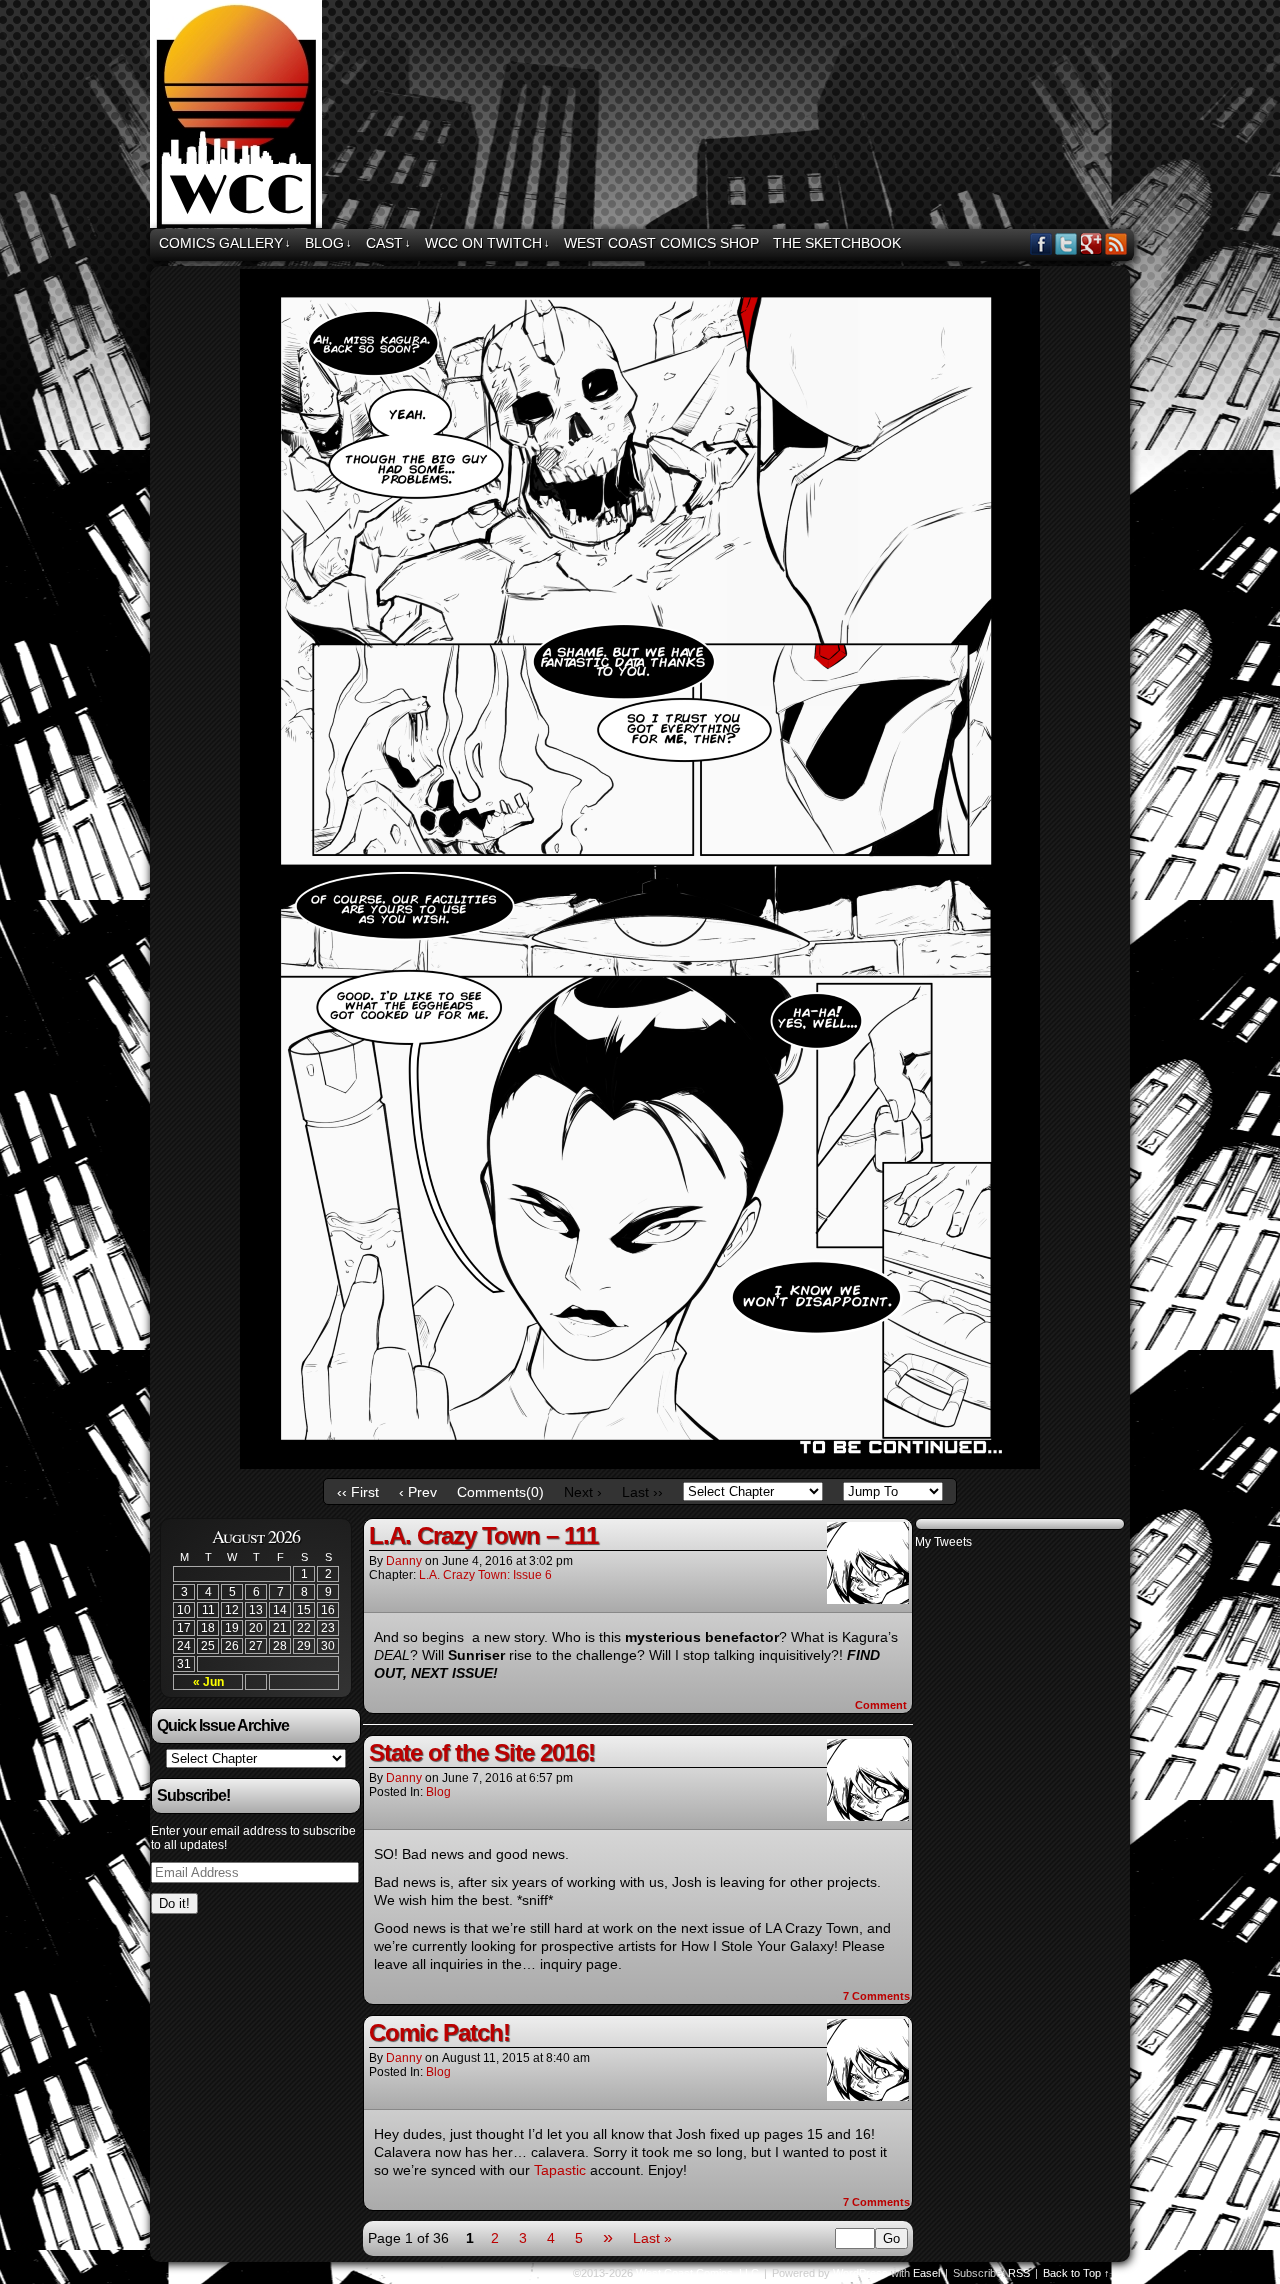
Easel (926, 2273)
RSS (1116, 243)
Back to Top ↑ (1076, 2273)
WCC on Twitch (487, 243)
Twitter (1066, 243)
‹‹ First (358, 1492)
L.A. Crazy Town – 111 (483, 1535)
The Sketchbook (837, 243)
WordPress (860, 2273)
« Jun (208, 1682)
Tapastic (562, 2170)
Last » (652, 2238)
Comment (882, 1705)
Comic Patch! (439, 2032)
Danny (404, 1561)
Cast (388, 243)
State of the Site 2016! (482, 1752)
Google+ (1091, 243)
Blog (328, 243)
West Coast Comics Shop (661, 243)
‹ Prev (418, 1492)
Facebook (1041, 243)
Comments (876, 1996)
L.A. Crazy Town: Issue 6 (485, 1575)
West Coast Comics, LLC (239, 117)
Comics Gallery (225, 243)
